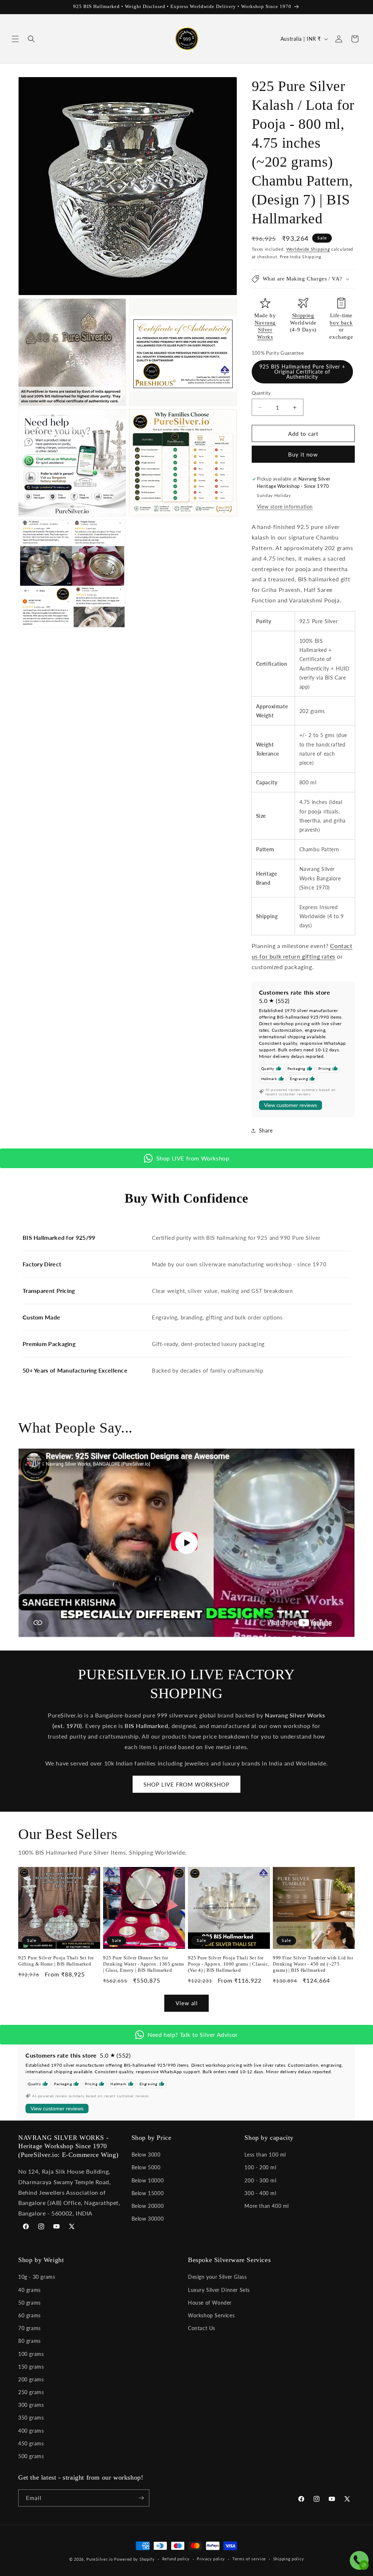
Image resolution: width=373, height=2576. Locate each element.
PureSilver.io (99, 2559)
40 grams (30, 2290)
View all (187, 2003)
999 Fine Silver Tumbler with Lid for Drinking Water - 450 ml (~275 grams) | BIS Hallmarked (313, 1964)
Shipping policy (289, 2559)
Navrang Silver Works (265, 330)
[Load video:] (186, 1543)
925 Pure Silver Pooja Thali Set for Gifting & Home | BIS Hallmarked (56, 1961)
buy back (341, 323)
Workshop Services (211, 2315)
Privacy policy (211, 2559)
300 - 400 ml (260, 2193)
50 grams (30, 2303)
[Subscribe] (141, 2498)
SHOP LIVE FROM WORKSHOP (186, 1784)
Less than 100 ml (265, 2155)
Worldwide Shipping (308, 249)
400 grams (31, 2431)
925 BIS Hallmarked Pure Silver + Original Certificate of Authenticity (302, 372)
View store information (285, 507)
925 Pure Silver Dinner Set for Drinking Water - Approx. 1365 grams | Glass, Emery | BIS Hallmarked (144, 1964)
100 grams (31, 2354)
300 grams (31, 2405)
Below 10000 (148, 2180)
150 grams (31, 2367)
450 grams (31, 2443)
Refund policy (176, 2559)
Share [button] (266, 1130)
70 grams (30, 2328)
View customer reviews (290, 1105)
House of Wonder (210, 2303)
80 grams (30, 2341)
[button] (15, 39)
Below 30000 (148, 2219)
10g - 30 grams (37, 2277)
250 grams (31, 2392)
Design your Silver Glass (217, 2277)
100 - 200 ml (260, 2167)
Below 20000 (148, 2206)
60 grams (30, 2315)
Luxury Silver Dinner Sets (219, 2290)
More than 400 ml (267, 2206)
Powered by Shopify (134, 2559)
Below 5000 (146, 2167)
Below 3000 (146, 2155)
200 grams (31, 2379)
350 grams (31, 2418)
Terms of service (249, 2559)
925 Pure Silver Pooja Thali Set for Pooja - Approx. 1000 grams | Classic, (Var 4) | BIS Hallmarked (229, 1964)
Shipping (303, 315)
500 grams (31, 2456)
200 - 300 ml (260, 2180)
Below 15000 (148, 2193)
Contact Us (202, 2328)
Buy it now (303, 454)
